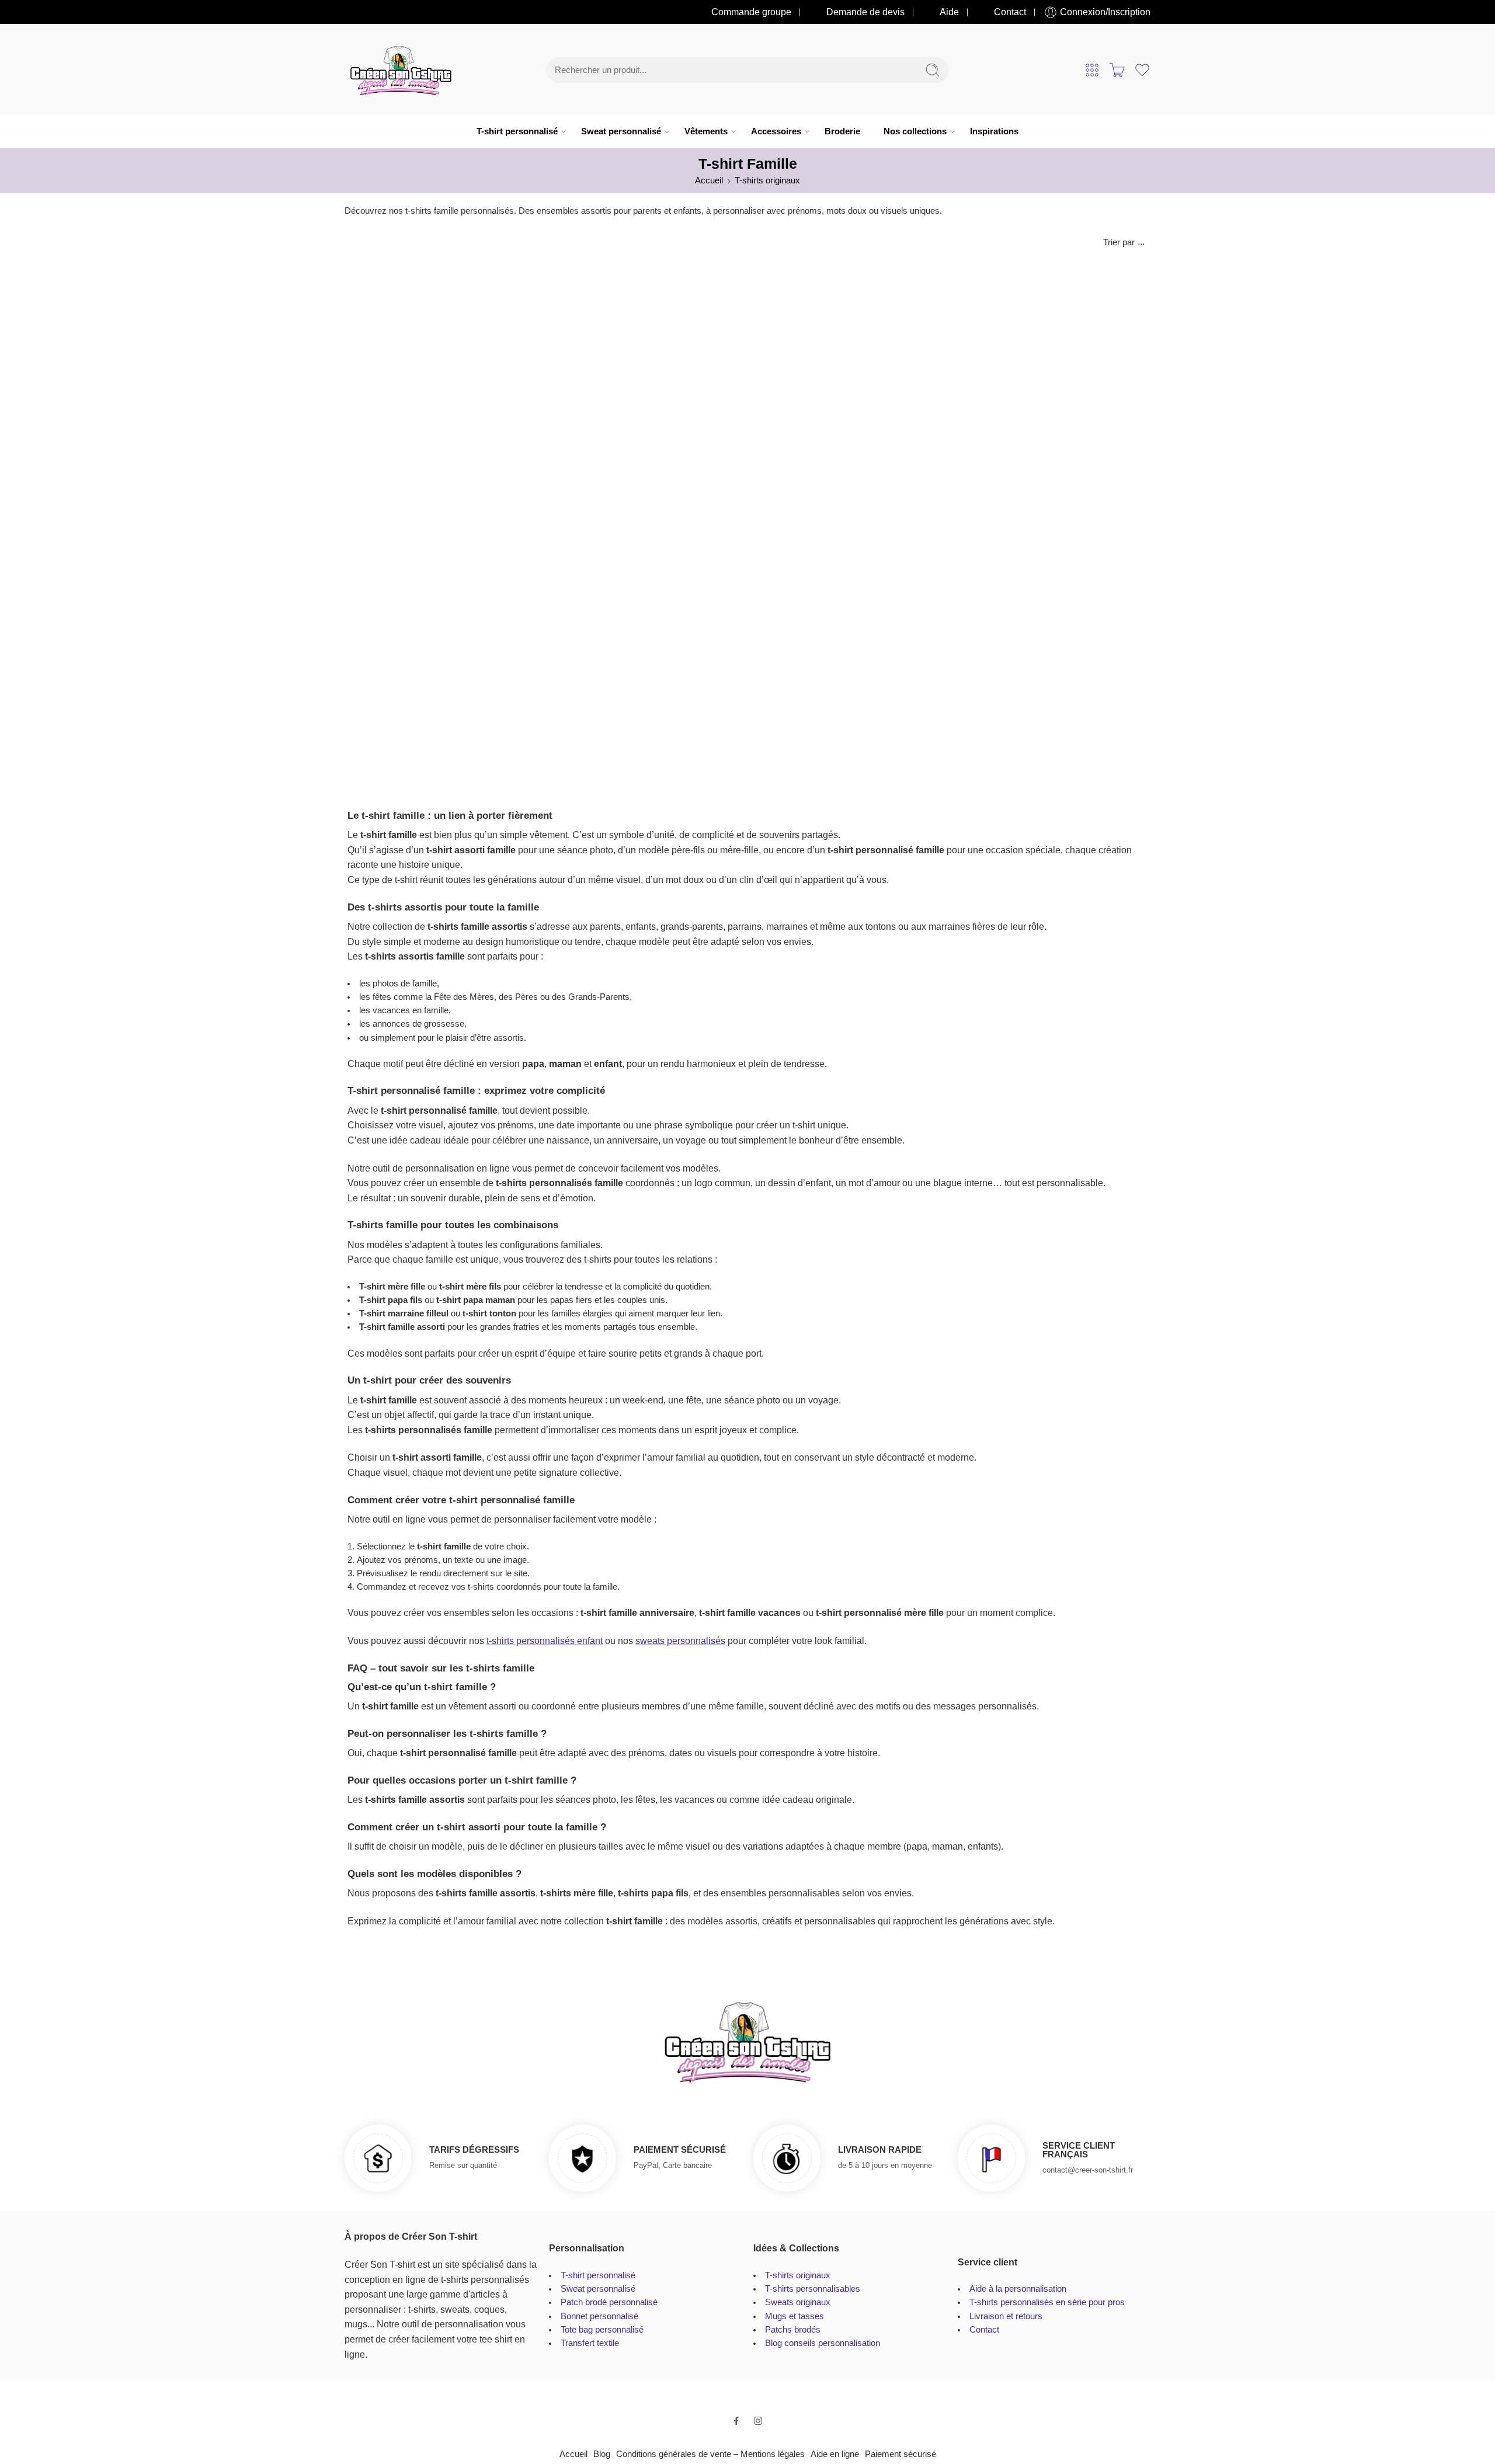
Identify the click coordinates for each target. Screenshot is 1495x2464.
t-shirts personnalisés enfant (545, 1641)
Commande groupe (751, 12)
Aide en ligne (835, 2454)
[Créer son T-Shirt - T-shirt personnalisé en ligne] (401, 70)
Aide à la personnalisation (1018, 2289)
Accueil (709, 180)
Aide (949, 12)
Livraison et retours (1006, 2316)
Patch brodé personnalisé (609, 2302)
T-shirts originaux (767, 180)
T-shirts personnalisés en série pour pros (1047, 2302)
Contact (1010, 12)
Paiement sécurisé (901, 2454)
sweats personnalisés (680, 1641)
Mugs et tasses (795, 2316)
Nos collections (915, 131)
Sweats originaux (798, 2302)
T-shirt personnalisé (517, 131)
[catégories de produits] (1092, 70)
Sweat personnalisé (621, 131)
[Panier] (1117, 70)
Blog (602, 2454)
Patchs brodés (793, 2330)
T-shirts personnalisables (813, 2289)
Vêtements (706, 131)
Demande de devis (865, 12)
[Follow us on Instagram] (758, 2421)
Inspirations (994, 131)
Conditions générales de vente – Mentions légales (710, 2454)
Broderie (842, 131)
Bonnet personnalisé (599, 2316)
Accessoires (776, 131)
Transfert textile (590, 2343)
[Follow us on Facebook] (736, 2421)
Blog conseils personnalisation (823, 2343)
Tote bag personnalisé (602, 2330)
